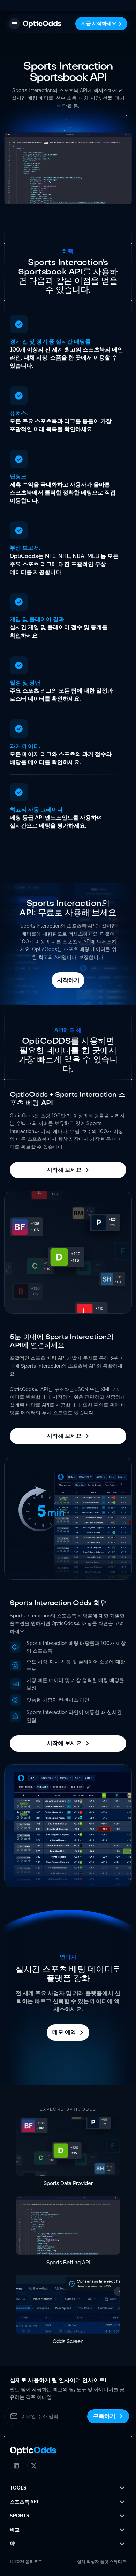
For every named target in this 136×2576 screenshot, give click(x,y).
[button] (14, 24)
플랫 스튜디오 (113, 2562)
